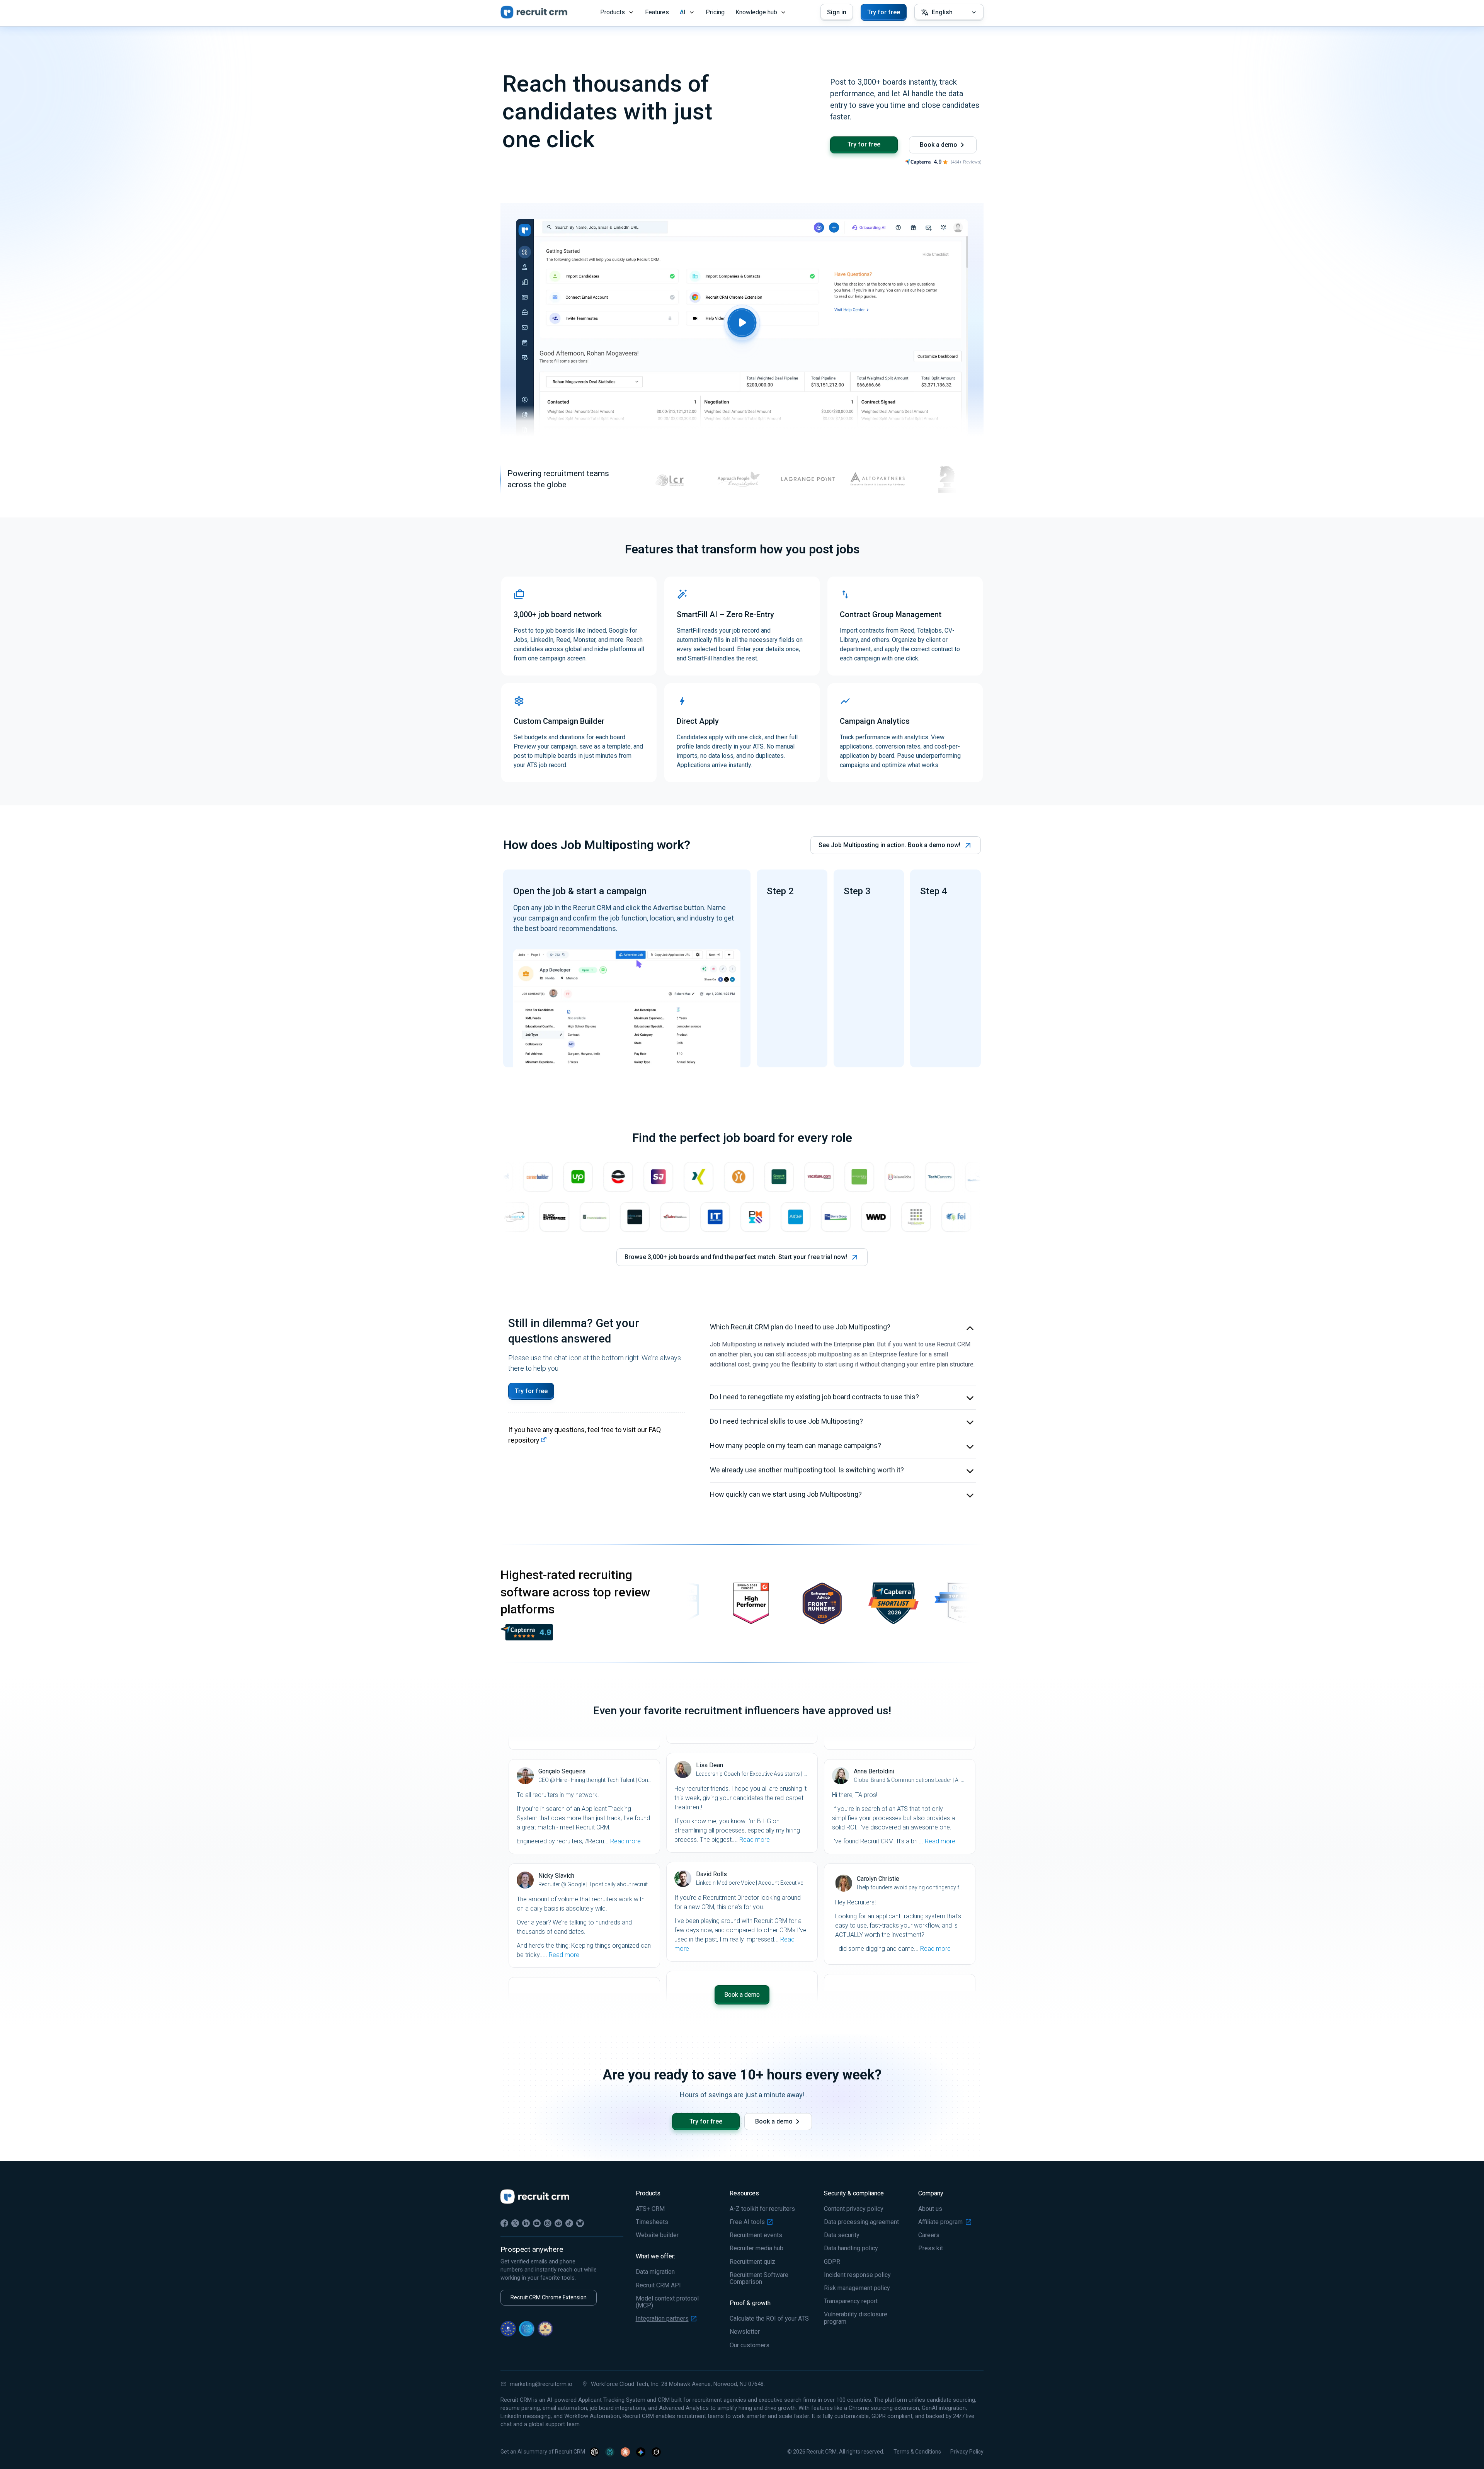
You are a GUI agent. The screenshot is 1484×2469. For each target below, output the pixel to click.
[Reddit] (558, 2223)
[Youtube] (537, 2223)
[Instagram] (548, 2223)
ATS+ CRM (650, 2209)
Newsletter (745, 2332)
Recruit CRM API (658, 2285)
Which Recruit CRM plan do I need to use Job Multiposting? (800, 1327)
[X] (515, 2223)
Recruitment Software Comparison (759, 2278)
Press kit (931, 2248)
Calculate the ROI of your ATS (769, 2319)
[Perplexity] (610, 2452)
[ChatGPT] (594, 2452)
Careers (929, 2235)
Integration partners (662, 2319)
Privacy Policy (967, 2452)
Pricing (715, 12)
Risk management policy (857, 2288)
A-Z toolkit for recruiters (762, 2209)
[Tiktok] (569, 2223)
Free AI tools (747, 2222)
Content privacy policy (854, 2209)
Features (657, 12)
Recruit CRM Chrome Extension (549, 2297)
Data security (842, 2235)
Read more (625, 1841)
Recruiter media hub (756, 2248)
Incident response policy (857, 2275)
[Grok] (656, 2452)
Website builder (657, 2235)
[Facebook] (504, 2223)
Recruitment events (756, 2235)
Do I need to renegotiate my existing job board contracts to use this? (814, 1397)
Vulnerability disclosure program (856, 2318)
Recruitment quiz (752, 2262)
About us (930, 2209)
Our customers (750, 2345)
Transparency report (851, 2301)
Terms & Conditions (917, 2452)
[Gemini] (641, 2452)
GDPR (832, 2262)
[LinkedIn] (526, 2223)
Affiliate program (940, 2222)
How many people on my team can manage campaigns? (796, 1445)
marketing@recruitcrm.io (541, 2384)
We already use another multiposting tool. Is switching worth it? (807, 1470)
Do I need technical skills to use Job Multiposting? (786, 1421)
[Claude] (625, 2452)
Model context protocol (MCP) (667, 2302)
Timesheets (652, 2222)
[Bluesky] (580, 2223)
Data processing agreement (861, 2222)
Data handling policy (851, 2248)
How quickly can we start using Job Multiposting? (786, 1494)
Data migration (655, 2272)
